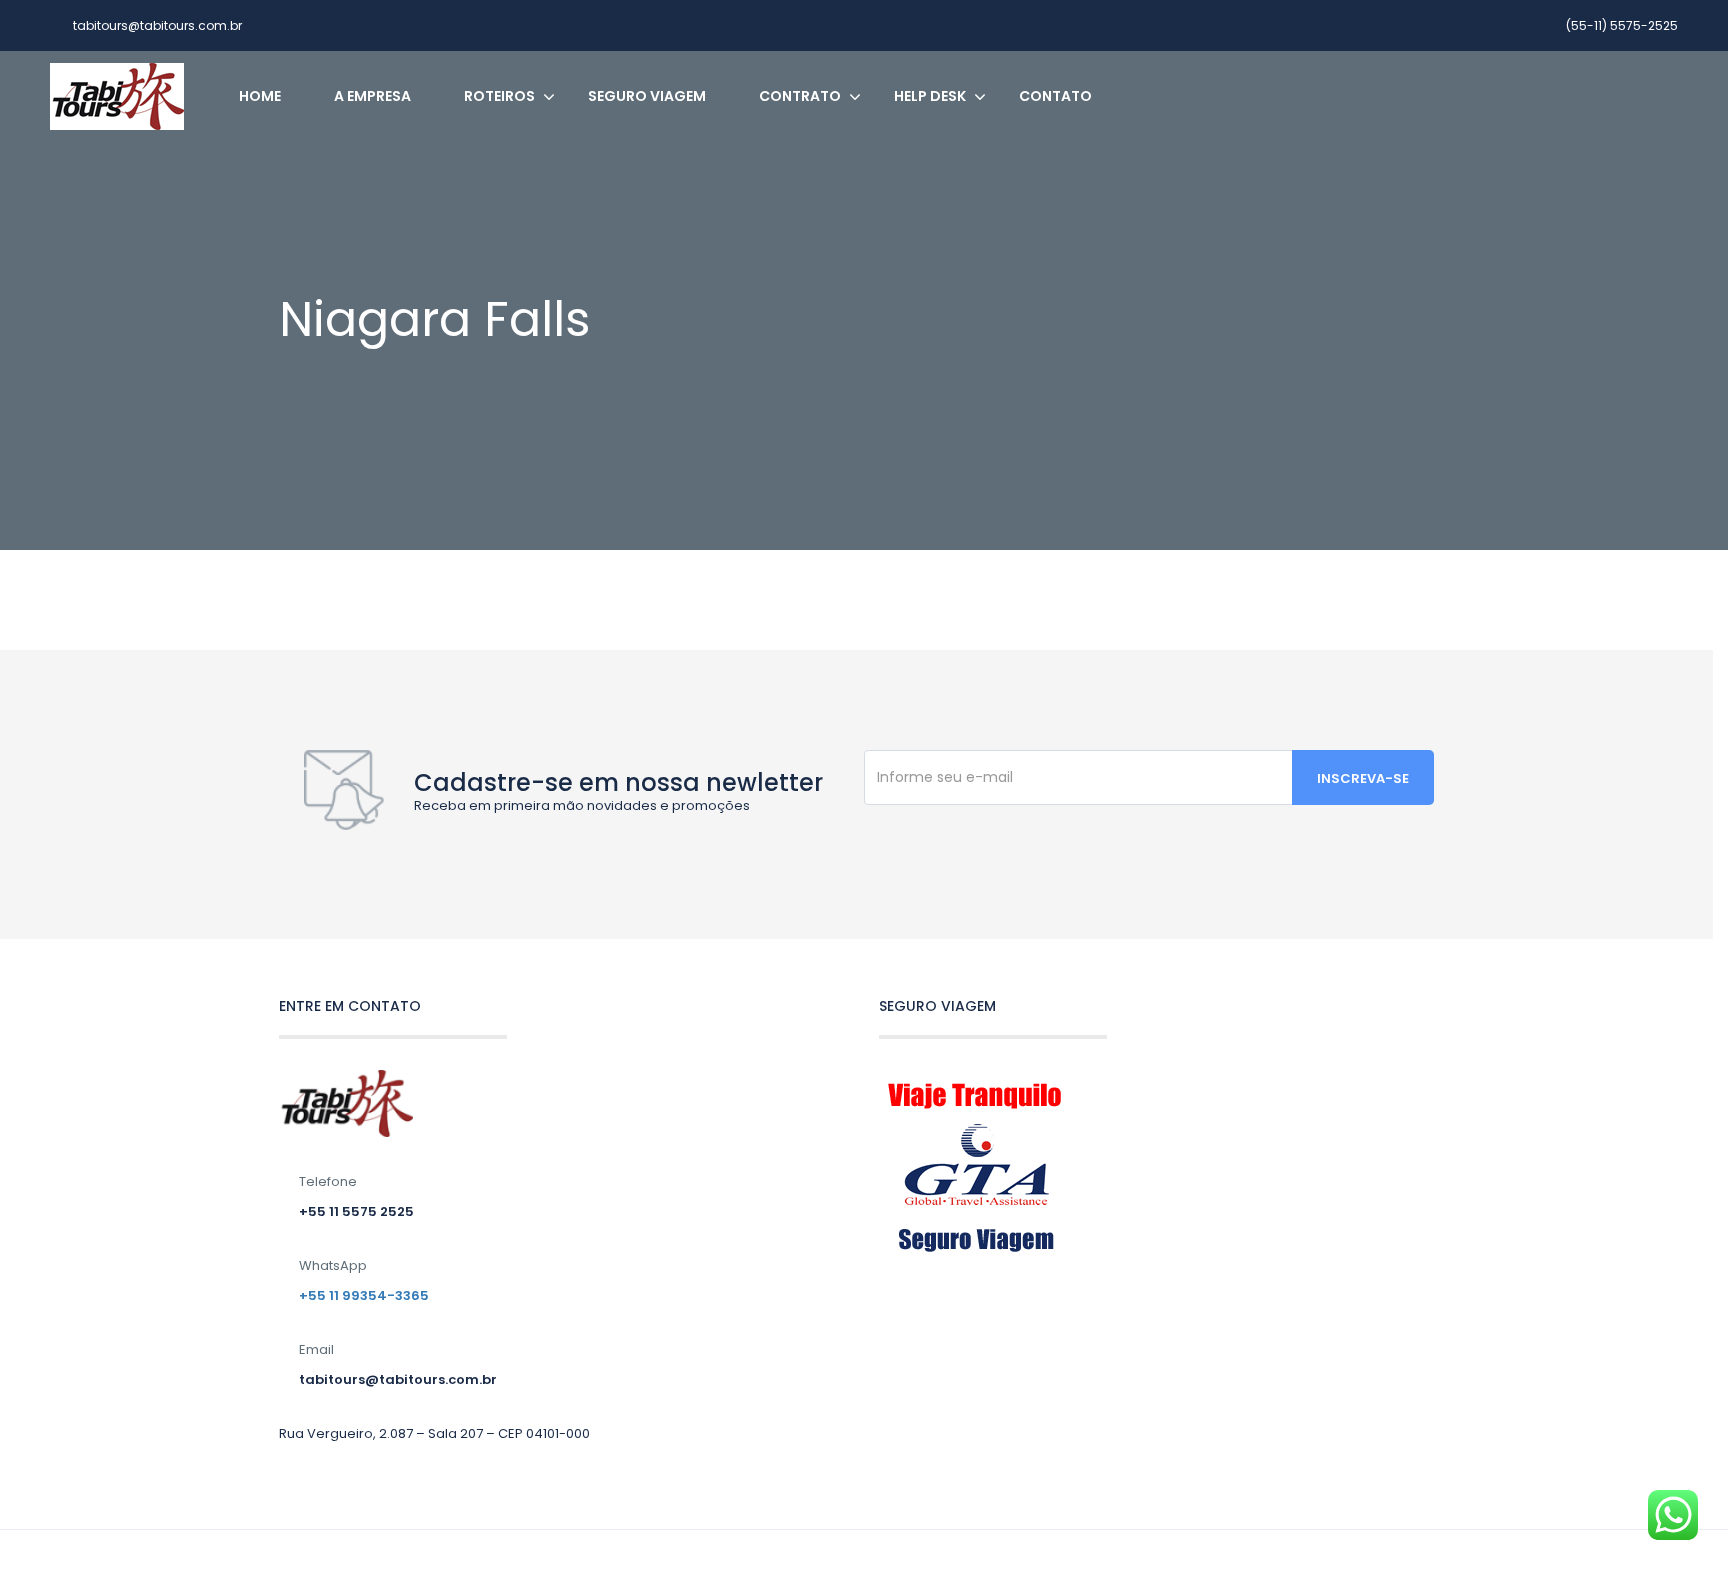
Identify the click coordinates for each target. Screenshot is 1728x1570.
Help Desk (930, 96)
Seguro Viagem (647, 96)
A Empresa (372, 96)
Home (260, 96)
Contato (1055, 96)
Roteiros (499, 96)
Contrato (800, 96)
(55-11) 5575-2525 (1622, 25)
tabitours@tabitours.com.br (157, 25)
